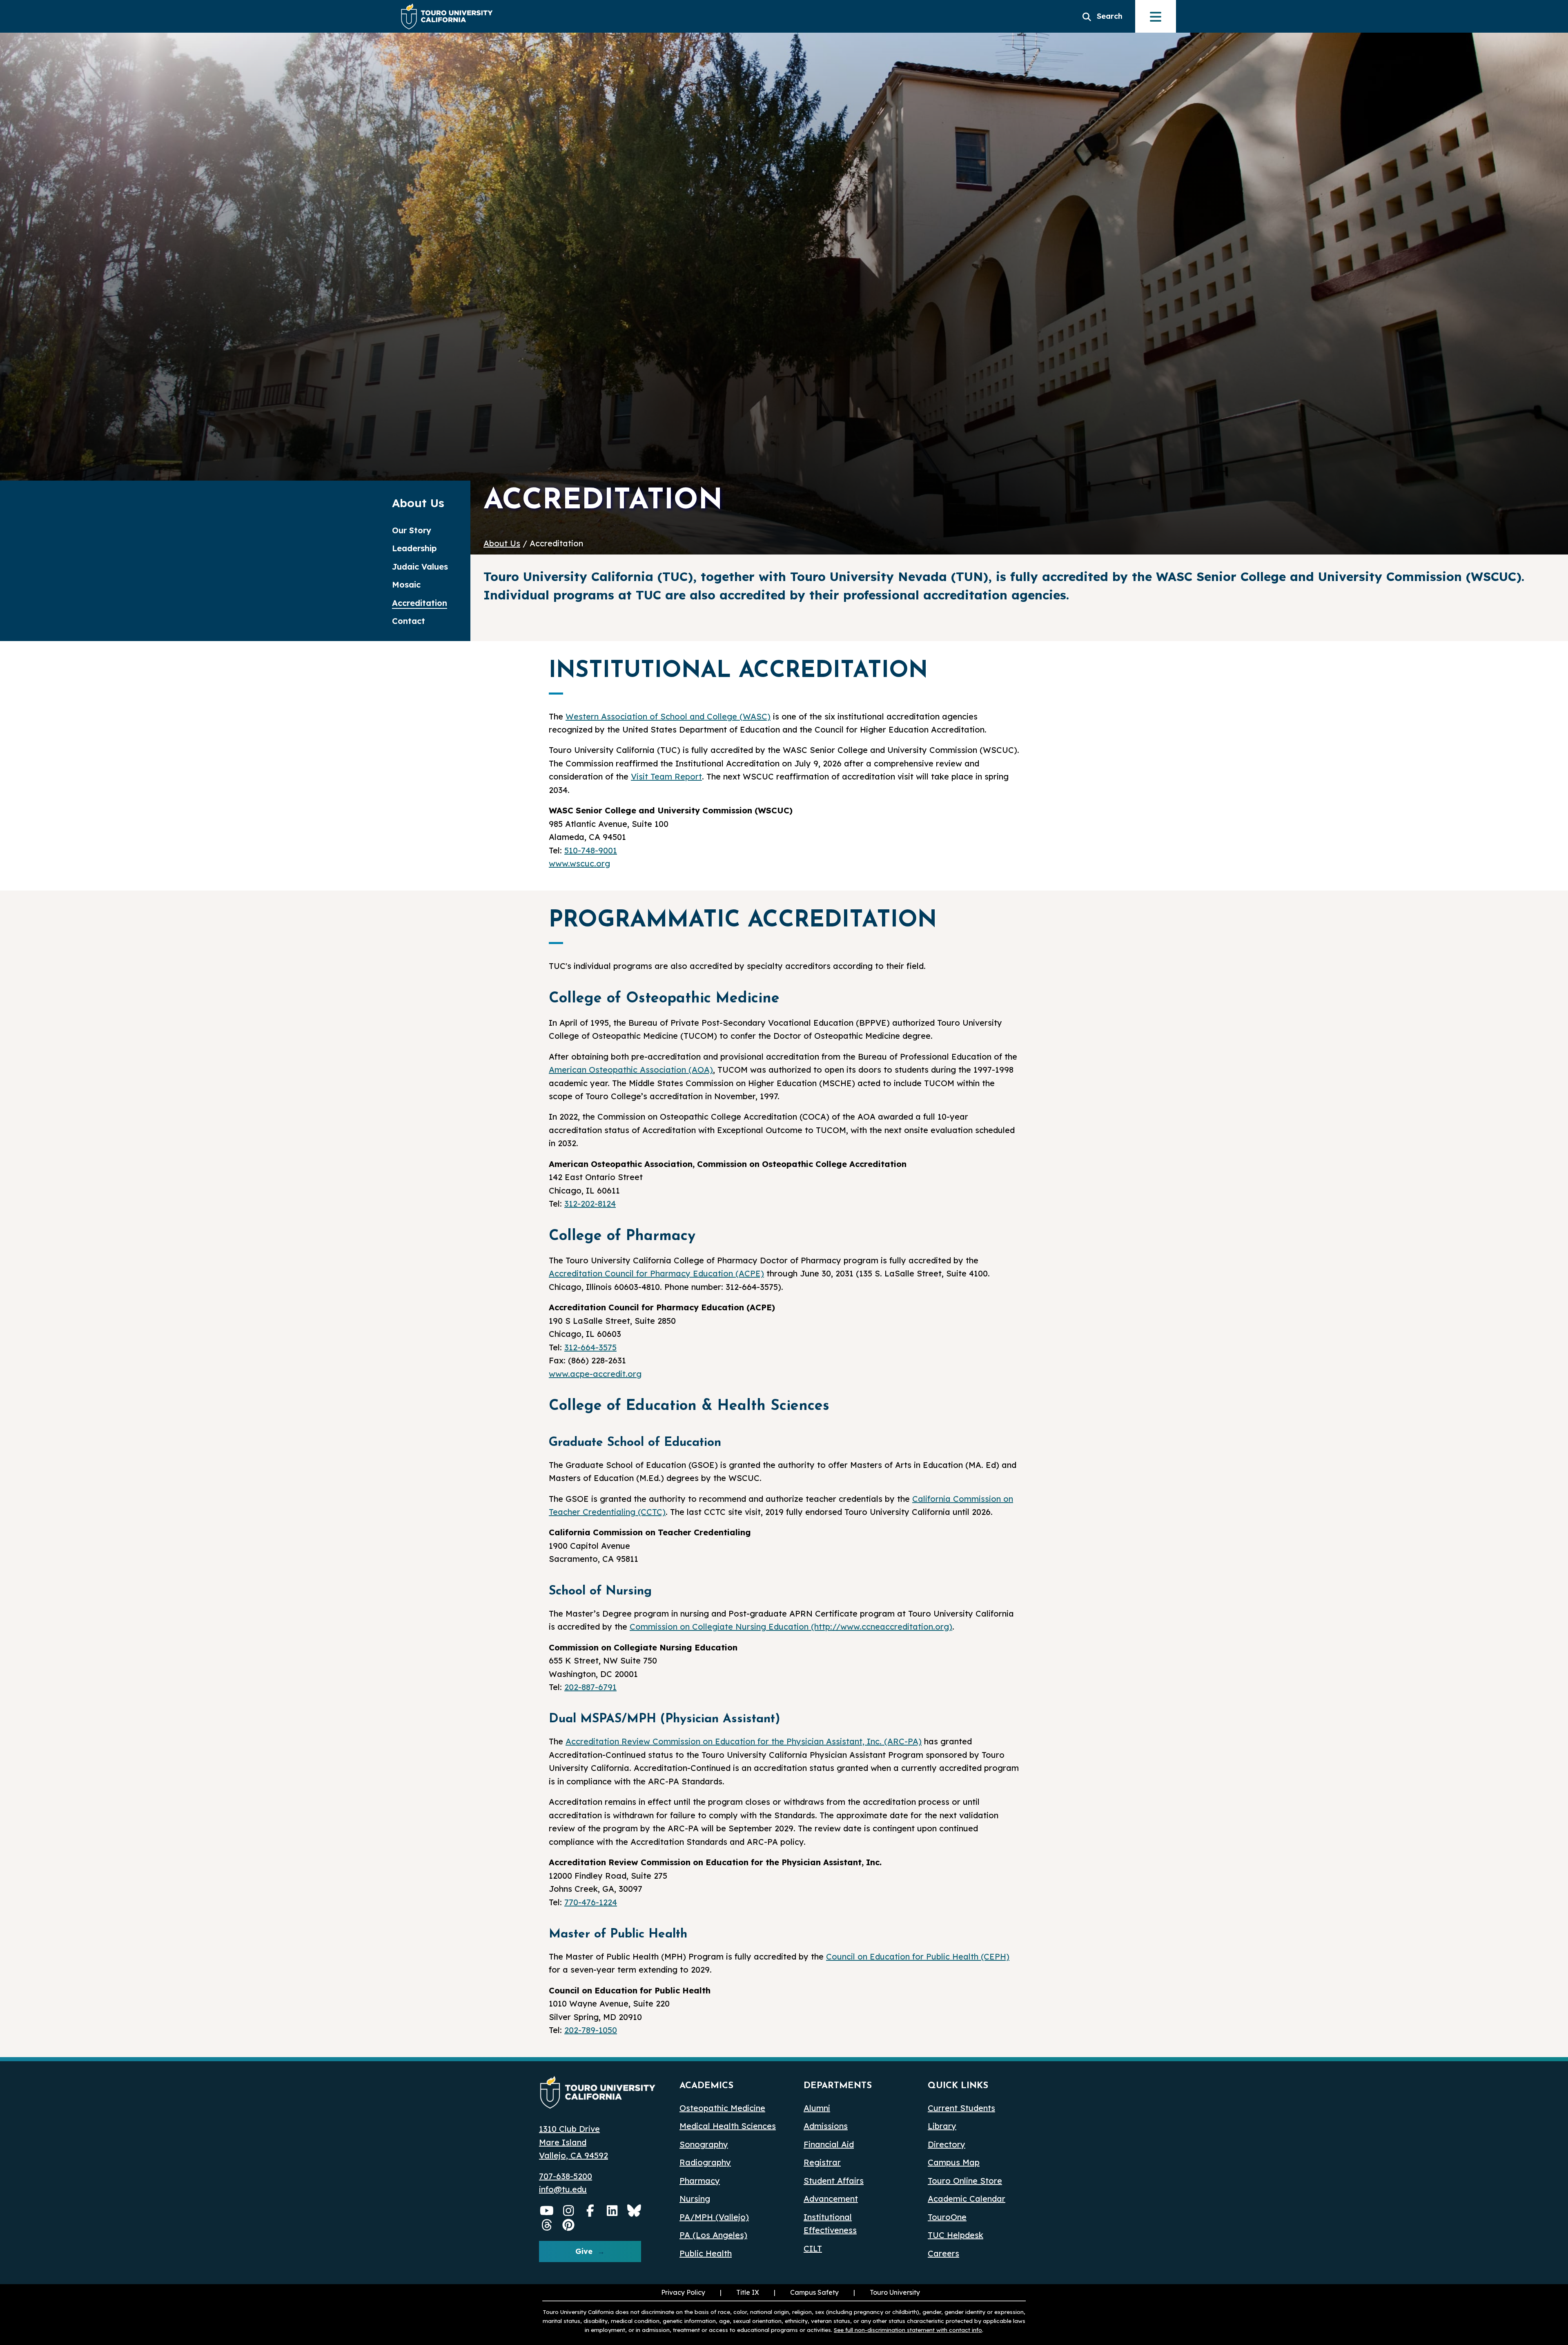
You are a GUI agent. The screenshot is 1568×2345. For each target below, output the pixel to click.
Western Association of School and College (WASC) (668, 716)
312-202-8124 (590, 1204)
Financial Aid (829, 2144)
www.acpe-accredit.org (595, 1374)
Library (942, 2126)
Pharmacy (700, 2181)
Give (584, 2251)
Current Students (961, 2108)
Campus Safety (814, 2292)
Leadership (414, 548)
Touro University (886, 2292)
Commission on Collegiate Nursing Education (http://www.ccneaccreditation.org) (791, 1627)
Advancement (831, 2199)
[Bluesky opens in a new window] (634, 2211)
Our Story (412, 530)
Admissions (826, 2126)
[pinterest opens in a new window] (569, 2225)
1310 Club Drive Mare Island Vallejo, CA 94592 (574, 2142)
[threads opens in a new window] (547, 2225)
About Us (502, 543)
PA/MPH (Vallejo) (714, 2217)
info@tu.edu (563, 2189)
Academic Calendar (967, 2199)
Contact (409, 621)
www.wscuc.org (579, 863)
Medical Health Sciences (728, 2126)
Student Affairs (834, 2181)
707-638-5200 (566, 2176)
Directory (947, 2144)
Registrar (822, 2162)
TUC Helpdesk (955, 2235)
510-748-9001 (591, 850)
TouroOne (947, 2217)
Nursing (695, 2199)
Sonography (704, 2144)
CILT (813, 2248)
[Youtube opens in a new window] (547, 2211)
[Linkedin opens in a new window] (612, 2211)
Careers (943, 2253)
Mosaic (406, 585)
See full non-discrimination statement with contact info (908, 2330)
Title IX (739, 2292)
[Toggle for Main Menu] (1156, 16)
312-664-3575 (590, 1347)
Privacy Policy (683, 2292)
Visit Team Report (666, 776)
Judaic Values (420, 567)
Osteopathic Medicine (722, 2108)
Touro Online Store (965, 2181)
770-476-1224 (591, 1902)
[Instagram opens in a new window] (569, 2211)
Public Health (706, 2253)
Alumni (817, 2108)
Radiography (705, 2162)
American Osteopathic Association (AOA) (631, 1070)
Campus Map (954, 2162)
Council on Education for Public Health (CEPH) (918, 1956)
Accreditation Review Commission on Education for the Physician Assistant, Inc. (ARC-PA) (744, 1741)
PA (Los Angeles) (713, 2235)
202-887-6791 (590, 1687)
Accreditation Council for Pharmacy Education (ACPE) (656, 1273)
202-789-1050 (591, 2030)
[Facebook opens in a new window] (590, 2211)
